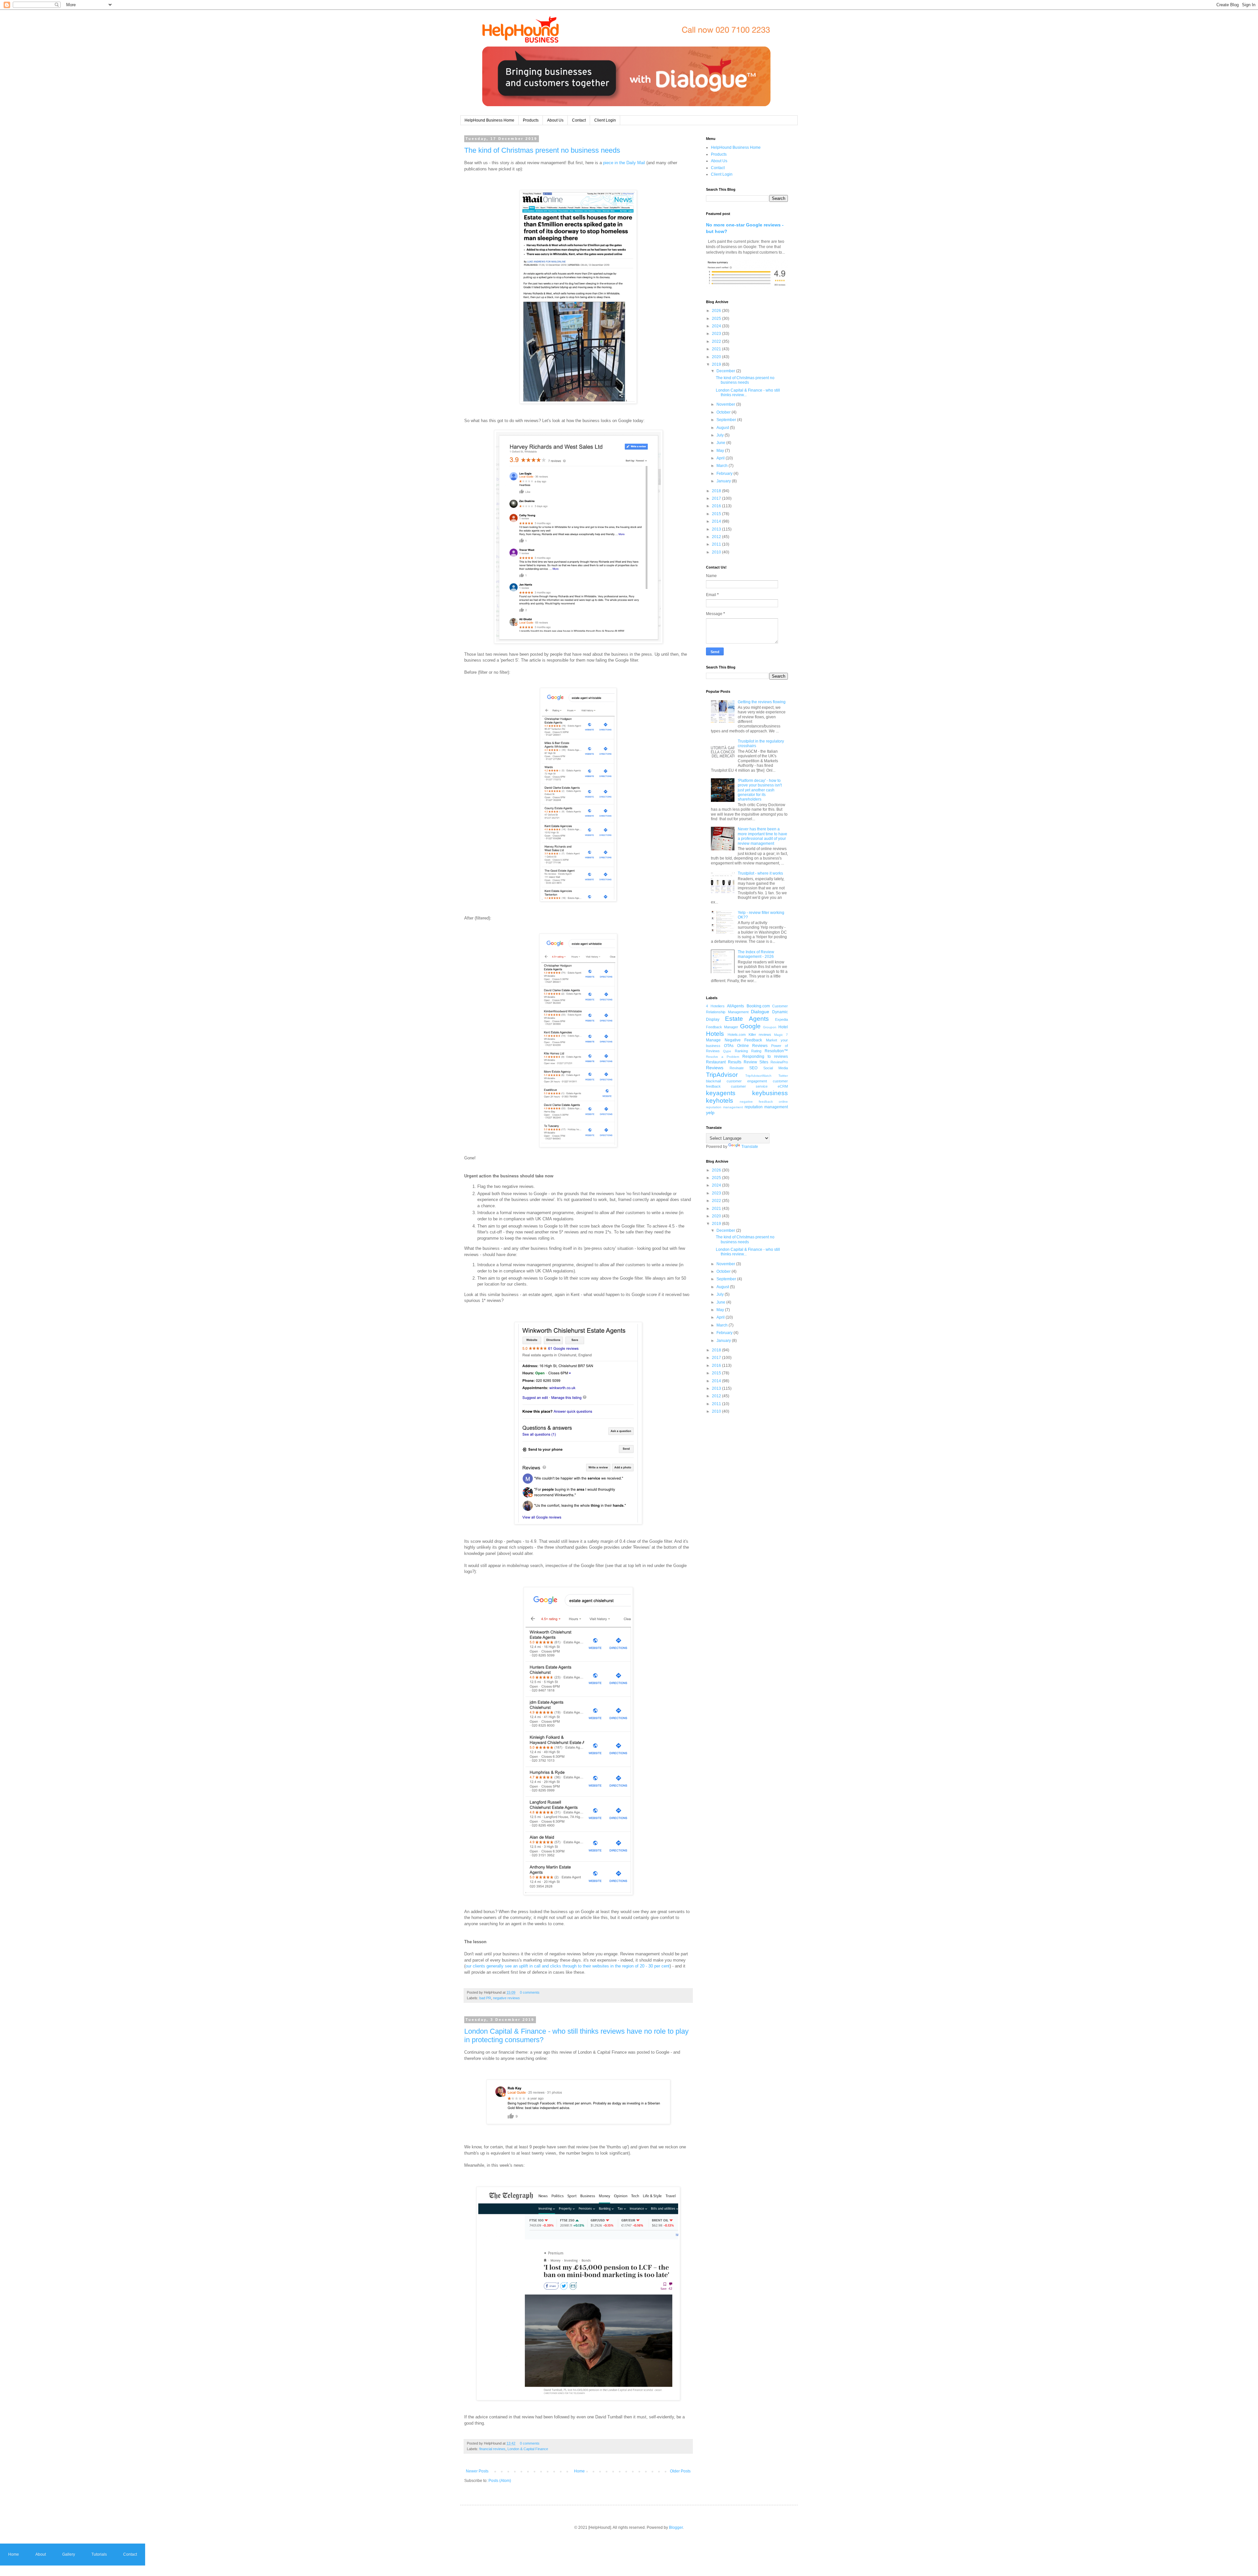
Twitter (783, 1076)
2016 (717, 506)
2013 (717, 529)
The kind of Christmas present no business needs (542, 150)
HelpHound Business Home (489, 120)
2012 (717, 537)
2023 (717, 334)
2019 (717, 364)
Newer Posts (477, 2471)
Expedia (781, 1019)
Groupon (770, 1027)
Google (750, 1026)
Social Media (776, 1068)
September (727, 420)
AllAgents (735, 1006)
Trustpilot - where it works (760, 873)
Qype (727, 1051)
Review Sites (756, 1062)
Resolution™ (776, 1051)
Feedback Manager (722, 1027)
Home (579, 2471)
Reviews (715, 1068)
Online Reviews (753, 1046)
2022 (717, 341)
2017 (717, 498)
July (721, 435)
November (726, 404)
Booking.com (758, 1006)
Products (531, 120)
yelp (710, 1113)
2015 (717, 514)
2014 (717, 521)
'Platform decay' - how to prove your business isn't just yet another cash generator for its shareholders (760, 790)
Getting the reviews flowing (762, 702)
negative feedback (756, 1102)
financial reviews (492, 2449)
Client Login (605, 120)
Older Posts (680, 2471)
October (724, 412)
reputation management (766, 1107)
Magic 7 (781, 1035)
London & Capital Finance (528, 2449)
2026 (717, 311)
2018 (717, 491)
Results (735, 1062)
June (721, 443)
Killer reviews (760, 1035)
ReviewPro (779, 1062)
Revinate (737, 1068)
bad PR (485, 1998)
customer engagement (747, 1081)
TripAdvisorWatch (758, 1076)
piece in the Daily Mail (624, 163)
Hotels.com (737, 1035)
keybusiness (770, 1093)
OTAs (729, 1046)
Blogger (676, 2528)
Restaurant (716, 1062)
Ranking (741, 1051)
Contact (579, 120)
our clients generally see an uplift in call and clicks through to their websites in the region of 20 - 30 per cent (568, 1966)
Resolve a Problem (723, 1057)
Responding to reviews (765, 1056)
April (721, 458)
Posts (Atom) (500, 2481)
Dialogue (760, 1012)
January (724, 481)
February (725, 474)
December (726, 371)
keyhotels (720, 1101)
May (721, 451)
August (723, 428)
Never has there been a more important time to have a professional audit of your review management (762, 836)
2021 (717, 349)
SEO (753, 1068)
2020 (717, 357)
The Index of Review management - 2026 (756, 954)
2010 (717, 552)
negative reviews (506, 1998)
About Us (555, 120)
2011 (717, 544)
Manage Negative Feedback (734, 1040)
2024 (717, 326)
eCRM (783, 1086)
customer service (749, 1086)
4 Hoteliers (715, 1006)
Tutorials (99, 2554)
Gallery (69, 2554)
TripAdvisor (722, 1075)
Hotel (783, 1027)
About (41, 2554)
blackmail (713, 1081)
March (723, 466)
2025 (717, 319)
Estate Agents (747, 1019)
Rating (756, 1051)
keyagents (721, 1093)
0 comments (530, 1992)
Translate (750, 1147)
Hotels (715, 1034)
